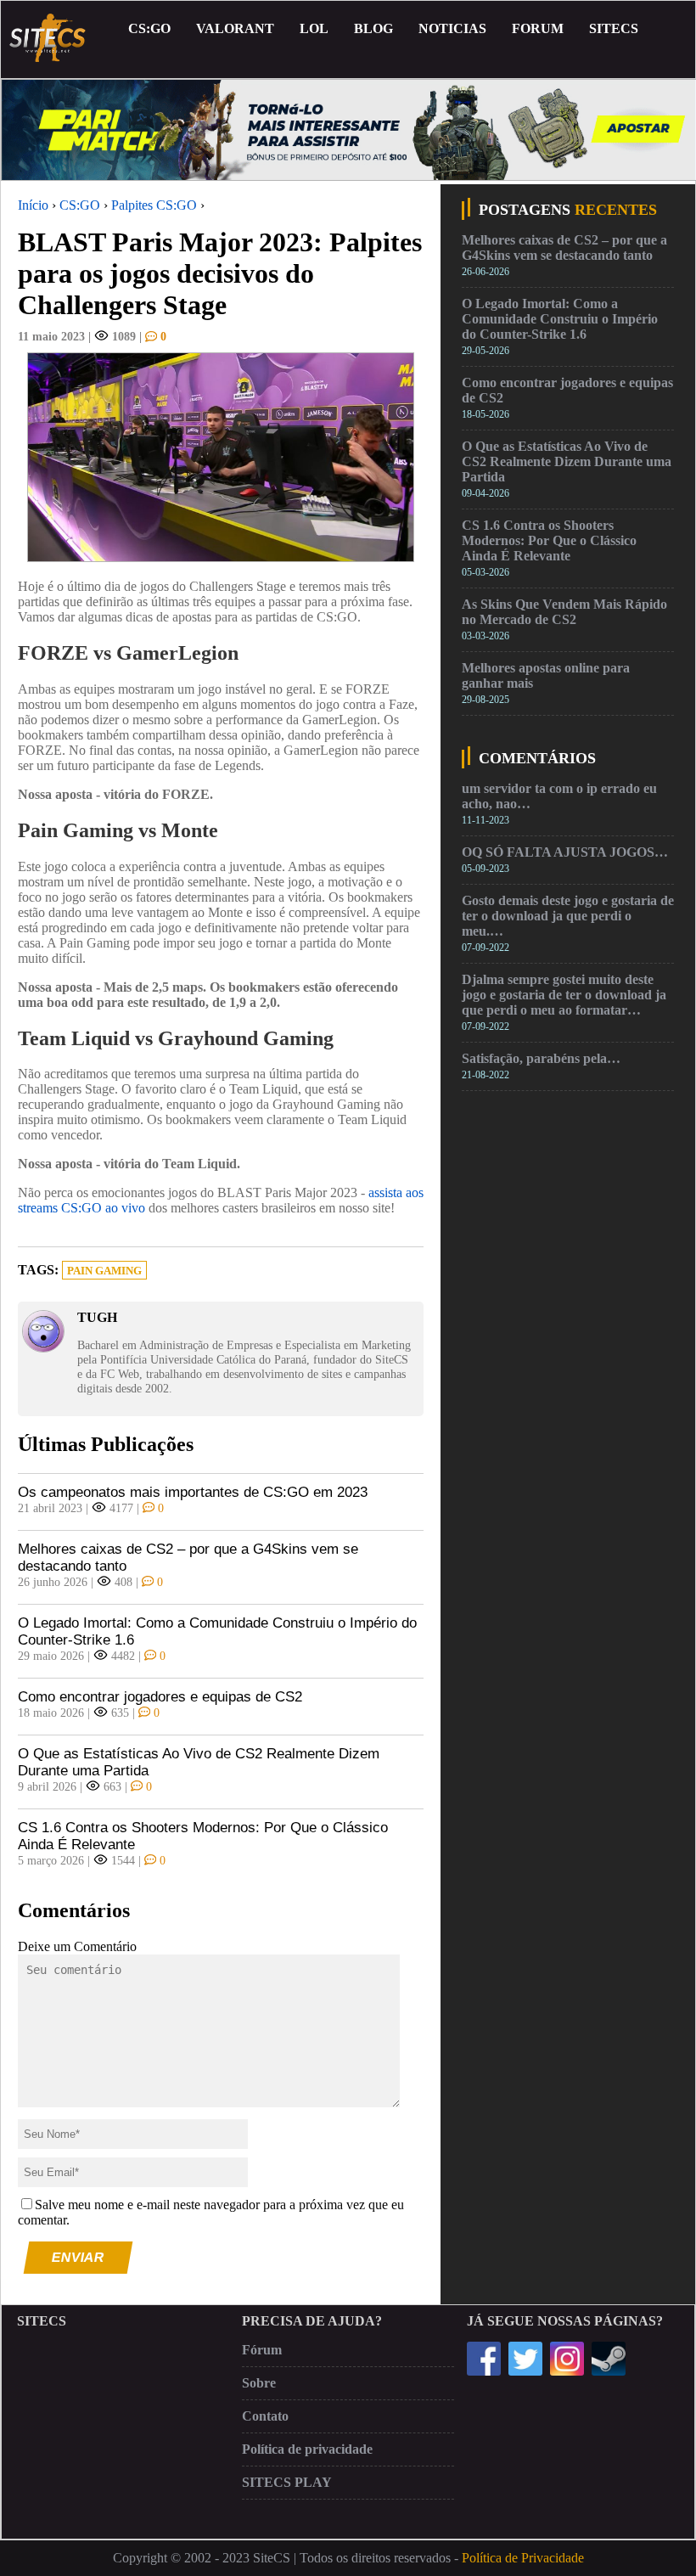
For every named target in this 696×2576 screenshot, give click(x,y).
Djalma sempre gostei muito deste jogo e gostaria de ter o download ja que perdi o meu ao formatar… (564, 995)
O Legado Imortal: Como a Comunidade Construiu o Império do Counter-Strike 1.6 (217, 1631)
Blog (373, 28)
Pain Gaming (104, 1271)
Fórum (262, 2350)
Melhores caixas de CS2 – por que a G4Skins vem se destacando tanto (188, 1558)
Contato (265, 2416)
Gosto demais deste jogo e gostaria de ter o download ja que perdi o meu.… (568, 916)
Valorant (235, 28)
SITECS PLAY (287, 2482)
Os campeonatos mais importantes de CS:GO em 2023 (193, 1492)
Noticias (452, 28)
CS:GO (149, 28)
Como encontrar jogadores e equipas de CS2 (160, 1697)
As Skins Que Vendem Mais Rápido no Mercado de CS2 (564, 612)
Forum (538, 28)
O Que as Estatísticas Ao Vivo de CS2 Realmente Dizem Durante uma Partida (199, 1762)
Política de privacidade (307, 2449)
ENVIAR (79, 2257)
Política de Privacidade (523, 2558)
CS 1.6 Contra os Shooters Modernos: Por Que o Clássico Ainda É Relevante (203, 1836)
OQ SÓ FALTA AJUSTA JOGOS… (565, 852)
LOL (314, 28)
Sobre (259, 2383)
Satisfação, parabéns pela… (541, 1058)
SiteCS (614, 28)
